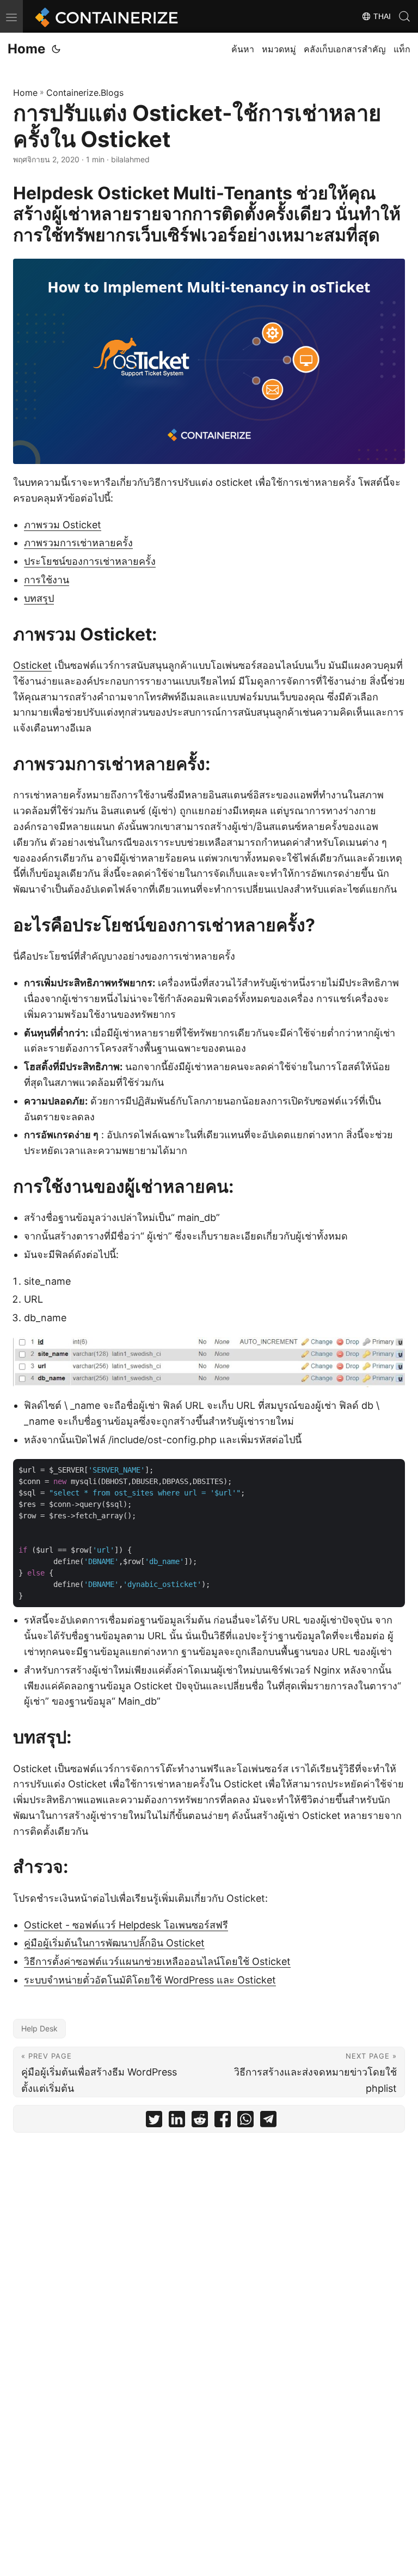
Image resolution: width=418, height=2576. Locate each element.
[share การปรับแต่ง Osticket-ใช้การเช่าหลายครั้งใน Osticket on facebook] (223, 2122)
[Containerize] (104, 16)
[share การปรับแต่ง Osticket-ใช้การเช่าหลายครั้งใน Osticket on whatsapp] (245, 2122)
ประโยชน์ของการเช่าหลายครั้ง (90, 561)
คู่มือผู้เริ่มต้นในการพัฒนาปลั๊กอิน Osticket (114, 1943)
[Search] (404, 16)
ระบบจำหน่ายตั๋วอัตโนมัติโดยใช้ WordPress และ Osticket (150, 1980)
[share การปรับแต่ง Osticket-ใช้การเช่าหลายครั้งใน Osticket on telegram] (268, 2122)
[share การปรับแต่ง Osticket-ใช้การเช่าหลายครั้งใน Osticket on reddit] (200, 2122)
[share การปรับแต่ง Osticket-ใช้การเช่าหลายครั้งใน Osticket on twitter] (154, 2122)
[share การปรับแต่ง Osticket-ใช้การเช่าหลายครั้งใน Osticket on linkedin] (177, 2122)
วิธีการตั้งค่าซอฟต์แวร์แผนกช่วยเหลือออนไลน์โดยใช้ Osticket (157, 1961)
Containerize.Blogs (85, 93)
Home (26, 49)
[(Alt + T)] (56, 49)
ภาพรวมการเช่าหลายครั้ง (78, 543)
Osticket (32, 665)
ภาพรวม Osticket (63, 525)
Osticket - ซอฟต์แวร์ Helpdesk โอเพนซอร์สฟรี (126, 1925)
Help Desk (39, 2028)
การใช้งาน (47, 580)
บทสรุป (39, 598)
